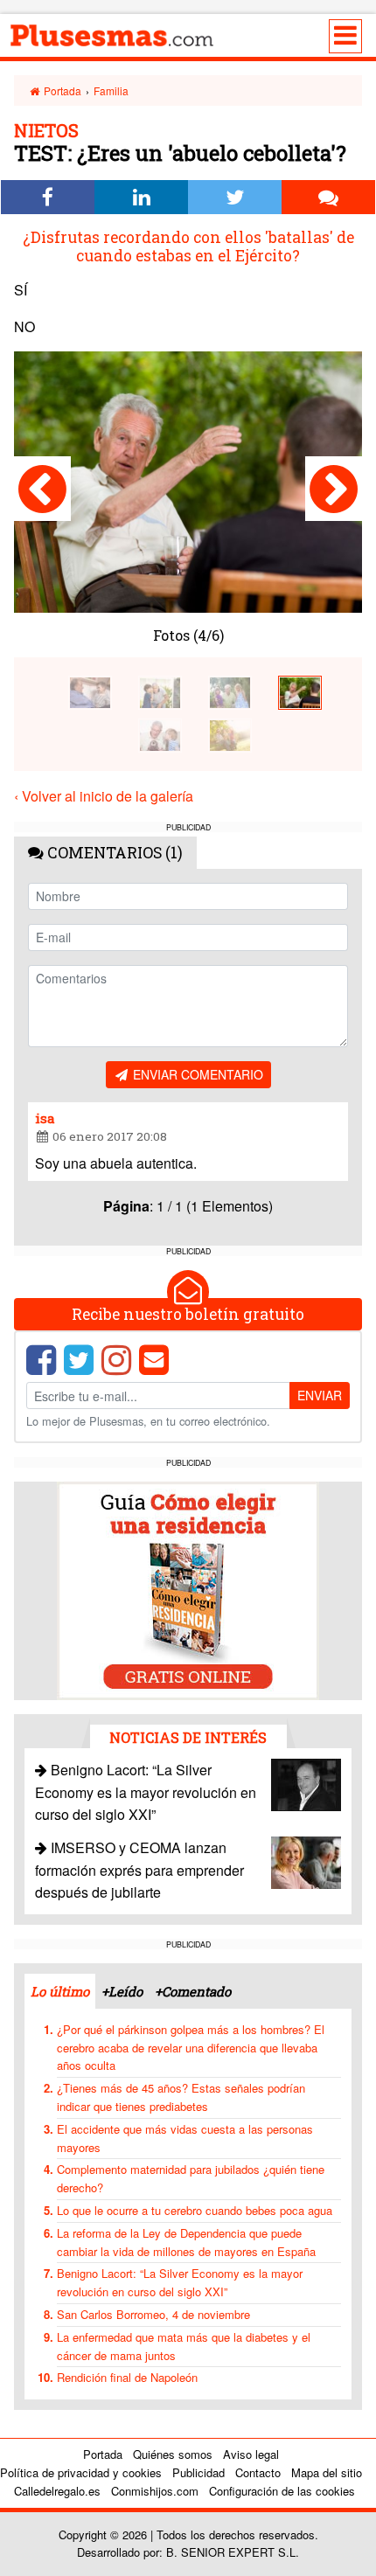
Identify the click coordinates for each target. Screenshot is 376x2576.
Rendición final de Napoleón (127, 2377)
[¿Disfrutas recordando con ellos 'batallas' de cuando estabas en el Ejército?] (300, 691)
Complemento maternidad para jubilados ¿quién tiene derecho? (191, 2178)
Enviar (320, 1395)
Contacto (258, 2472)
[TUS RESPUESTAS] (230, 734)
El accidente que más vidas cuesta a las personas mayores (185, 2138)
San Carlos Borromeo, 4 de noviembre (153, 2314)
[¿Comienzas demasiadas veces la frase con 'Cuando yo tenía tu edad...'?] (90, 691)
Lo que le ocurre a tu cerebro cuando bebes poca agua (195, 2210)
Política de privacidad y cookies (81, 2472)
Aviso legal (251, 2454)
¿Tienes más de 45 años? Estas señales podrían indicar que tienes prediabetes (181, 2097)
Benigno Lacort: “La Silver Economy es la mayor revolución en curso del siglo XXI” (146, 1792)
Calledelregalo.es (57, 2491)
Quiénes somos (173, 2454)
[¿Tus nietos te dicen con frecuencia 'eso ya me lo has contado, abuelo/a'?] (160, 691)
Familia (111, 90)
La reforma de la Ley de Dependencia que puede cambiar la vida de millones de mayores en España (186, 2242)
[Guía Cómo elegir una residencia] (188, 1589)
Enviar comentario (196, 1074)
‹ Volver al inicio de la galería (104, 796)
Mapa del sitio (327, 2472)
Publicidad (198, 2472)
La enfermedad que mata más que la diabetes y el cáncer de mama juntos (184, 2346)
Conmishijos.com (155, 2491)
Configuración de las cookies (282, 2491)
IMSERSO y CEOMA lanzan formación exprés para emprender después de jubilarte (139, 1870)
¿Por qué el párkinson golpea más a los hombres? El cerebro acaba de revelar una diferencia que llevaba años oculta (191, 2048)
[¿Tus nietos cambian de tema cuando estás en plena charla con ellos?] (334, 489)
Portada (61, 90)
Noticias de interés (188, 1737)
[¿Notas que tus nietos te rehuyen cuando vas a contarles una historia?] (42, 489)
